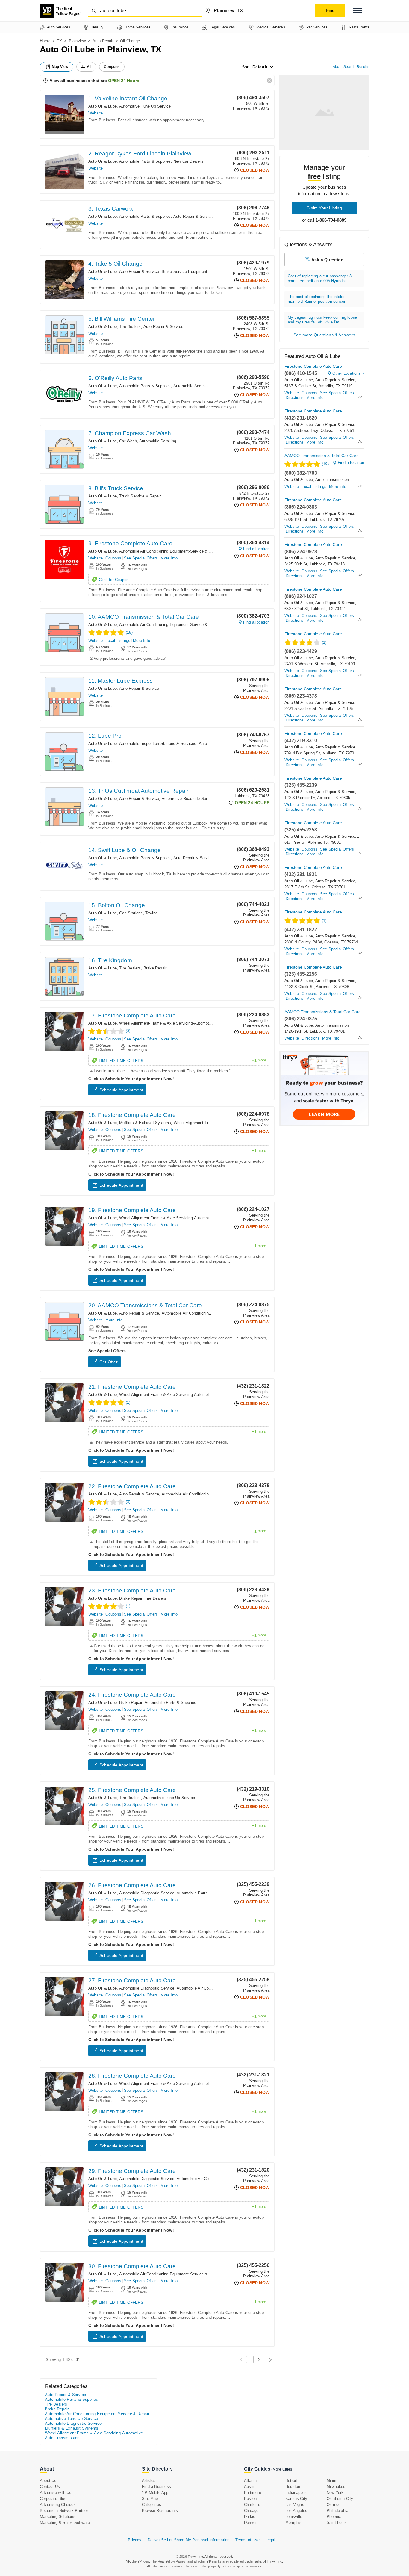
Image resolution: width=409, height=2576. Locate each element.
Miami (332, 2481)
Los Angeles (296, 2511)
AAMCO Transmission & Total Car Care (322, 456)
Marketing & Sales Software (65, 2523)
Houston (293, 2487)
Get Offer (109, 1362)
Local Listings (118, 640)
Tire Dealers (130, 327)
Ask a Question (328, 260)
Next (269, 2360)
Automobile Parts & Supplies (145, 161)
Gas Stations (131, 913)
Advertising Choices (58, 2505)
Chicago (251, 2511)
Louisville (294, 2517)
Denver (250, 2523)
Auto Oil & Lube (103, 106)
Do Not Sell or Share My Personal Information (189, 2540)
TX (59, 41)
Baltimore (253, 2493)
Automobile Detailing (158, 441)
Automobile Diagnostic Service (147, 1893)
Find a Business (156, 2487)
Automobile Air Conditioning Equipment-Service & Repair (170, 551)
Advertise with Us (56, 2493)
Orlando (334, 2505)
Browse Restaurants (160, 2511)
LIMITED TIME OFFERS (182, 1061)
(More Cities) (282, 2469)
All (89, 67)
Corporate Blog (53, 2499)
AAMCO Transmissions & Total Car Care (323, 1012)
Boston (250, 2499)
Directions (295, 398)
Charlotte (252, 2505)
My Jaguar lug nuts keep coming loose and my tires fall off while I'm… (322, 320)
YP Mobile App (155, 2493)
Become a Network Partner (64, 2511)
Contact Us (50, 2487)
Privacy (135, 2540)
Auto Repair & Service (193, 216)
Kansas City (296, 2499)
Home (45, 41)
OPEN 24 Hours (124, 81)
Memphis (293, 2523)
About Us (48, 2481)
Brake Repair (155, 968)
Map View (60, 67)
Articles (149, 2481)
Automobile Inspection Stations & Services (158, 744)
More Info (169, 558)
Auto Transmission (332, 480)
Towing (151, 913)
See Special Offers (141, 558)
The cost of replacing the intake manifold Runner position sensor (316, 299)
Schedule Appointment (121, 1090)
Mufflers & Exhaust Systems (145, 1123)
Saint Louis (337, 2523)
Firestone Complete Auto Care (313, 366)
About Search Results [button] (351, 67)
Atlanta (250, 2481)
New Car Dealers (188, 161)
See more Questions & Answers (324, 335)
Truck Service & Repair (140, 496)
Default (260, 67)
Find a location (256, 549)
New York (335, 2493)
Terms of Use (247, 2540)
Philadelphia (337, 2511)
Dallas (250, 2517)
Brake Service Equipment (185, 271)
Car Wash (128, 441)
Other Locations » (348, 373)
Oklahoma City (340, 2499)
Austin (250, 2487)
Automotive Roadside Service (188, 799)
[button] (357, 11)
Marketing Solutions (58, 2517)
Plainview (77, 41)
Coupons (113, 558)
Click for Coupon (114, 580)
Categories (152, 2505)
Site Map (150, 2499)
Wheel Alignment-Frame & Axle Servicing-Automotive (167, 1023)
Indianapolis (296, 2493)
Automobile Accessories (195, 386)
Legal (270, 2540)
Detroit (291, 2481)
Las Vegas (295, 2505)
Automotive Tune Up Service (145, 106)
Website (96, 113)
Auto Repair (103, 41)
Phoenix (334, 2517)
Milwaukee (336, 2487)
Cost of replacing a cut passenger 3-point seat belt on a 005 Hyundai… (320, 278)
